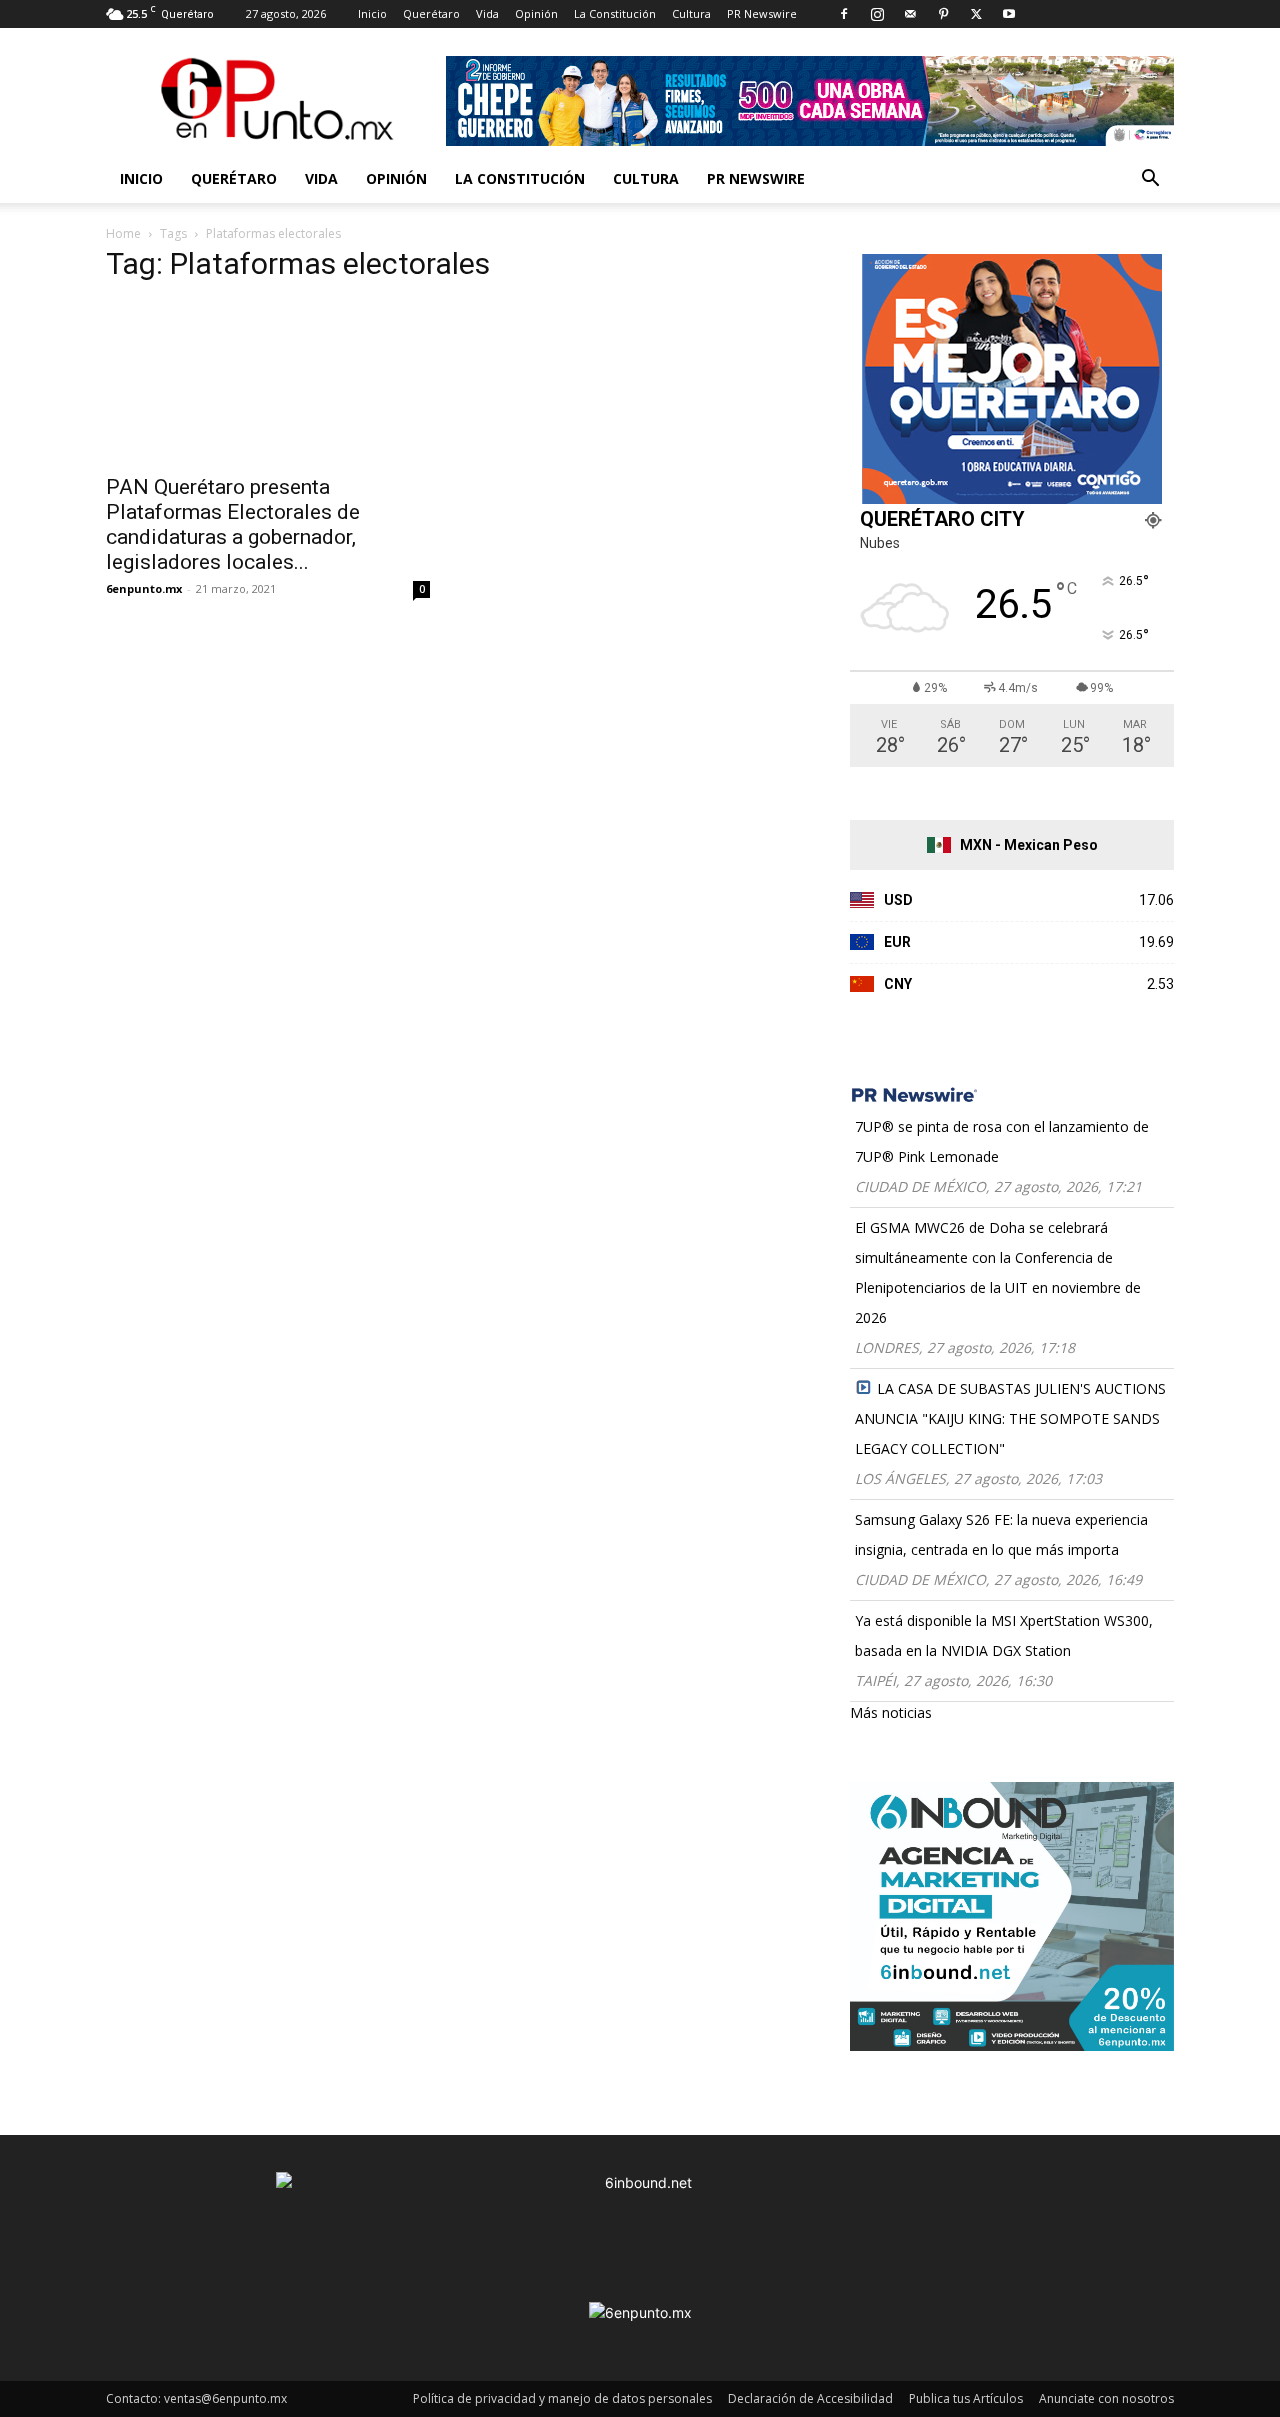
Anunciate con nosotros (1106, 2398)
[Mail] (910, 14)
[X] (976, 14)
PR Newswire (762, 13)
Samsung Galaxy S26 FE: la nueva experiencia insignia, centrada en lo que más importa (1001, 1534)
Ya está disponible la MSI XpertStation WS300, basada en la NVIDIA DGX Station (1004, 1635)
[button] (1150, 180)
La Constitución (615, 13)
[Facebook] (844, 14)
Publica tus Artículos (966, 2398)
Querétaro (431, 13)
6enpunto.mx (144, 588)
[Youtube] (1009, 14)
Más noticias (891, 1712)
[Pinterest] (943, 14)
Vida (487, 13)
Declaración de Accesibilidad (810, 2398)
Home (123, 233)
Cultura (691, 13)
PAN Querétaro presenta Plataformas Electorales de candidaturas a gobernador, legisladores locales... (233, 524)
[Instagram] (877, 14)
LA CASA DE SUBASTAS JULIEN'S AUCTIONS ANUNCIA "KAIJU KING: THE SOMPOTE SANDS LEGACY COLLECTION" (1010, 1418)
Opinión (536, 13)
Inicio (372, 13)
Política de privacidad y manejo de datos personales (562, 2398)
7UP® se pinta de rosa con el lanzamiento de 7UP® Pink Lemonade (1002, 1141)
